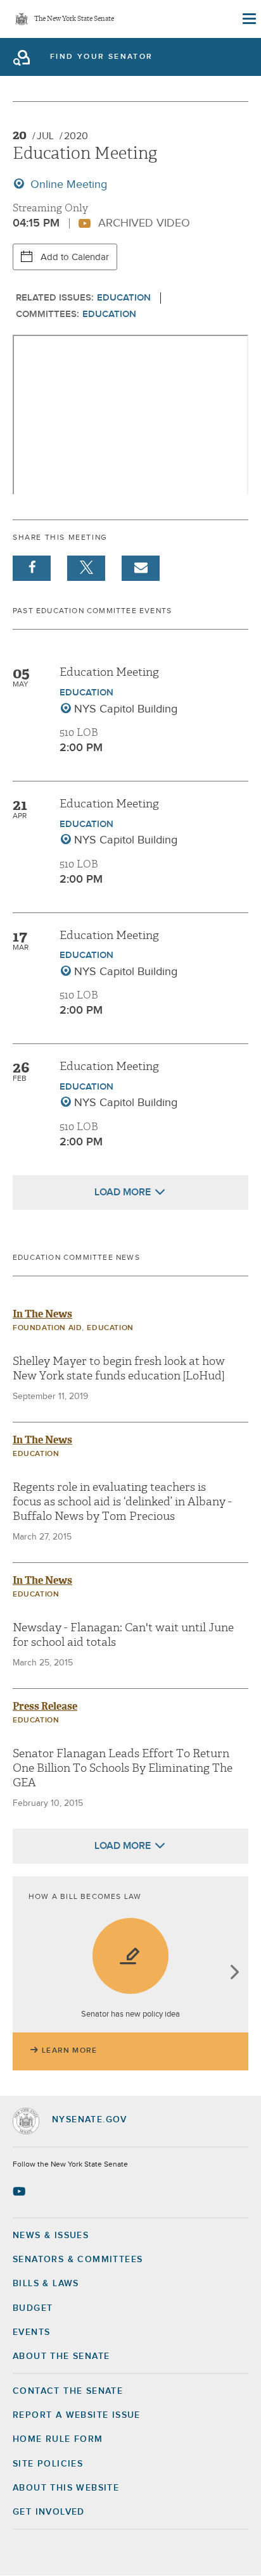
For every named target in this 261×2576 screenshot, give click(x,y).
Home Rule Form (58, 2439)
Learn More (69, 2051)
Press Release (45, 1706)
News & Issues (51, 2236)
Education (124, 298)
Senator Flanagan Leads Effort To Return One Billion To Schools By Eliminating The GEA (123, 1769)
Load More (123, 1192)
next (234, 1973)
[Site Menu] (248, 19)
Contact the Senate (68, 2391)
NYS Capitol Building (126, 709)
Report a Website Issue (77, 2415)
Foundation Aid (47, 1328)
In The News (42, 1314)
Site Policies (48, 2464)
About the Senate (61, 2356)
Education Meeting (109, 672)
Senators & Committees (78, 2260)
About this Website (66, 2488)
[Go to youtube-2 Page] (21, 2191)
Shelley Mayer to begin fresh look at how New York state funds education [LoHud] (119, 1369)
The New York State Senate (74, 19)
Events (31, 2332)
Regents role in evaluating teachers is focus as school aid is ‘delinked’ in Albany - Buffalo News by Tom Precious (122, 1502)
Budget (33, 2308)
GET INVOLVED (49, 2512)
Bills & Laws (46, 2284)
